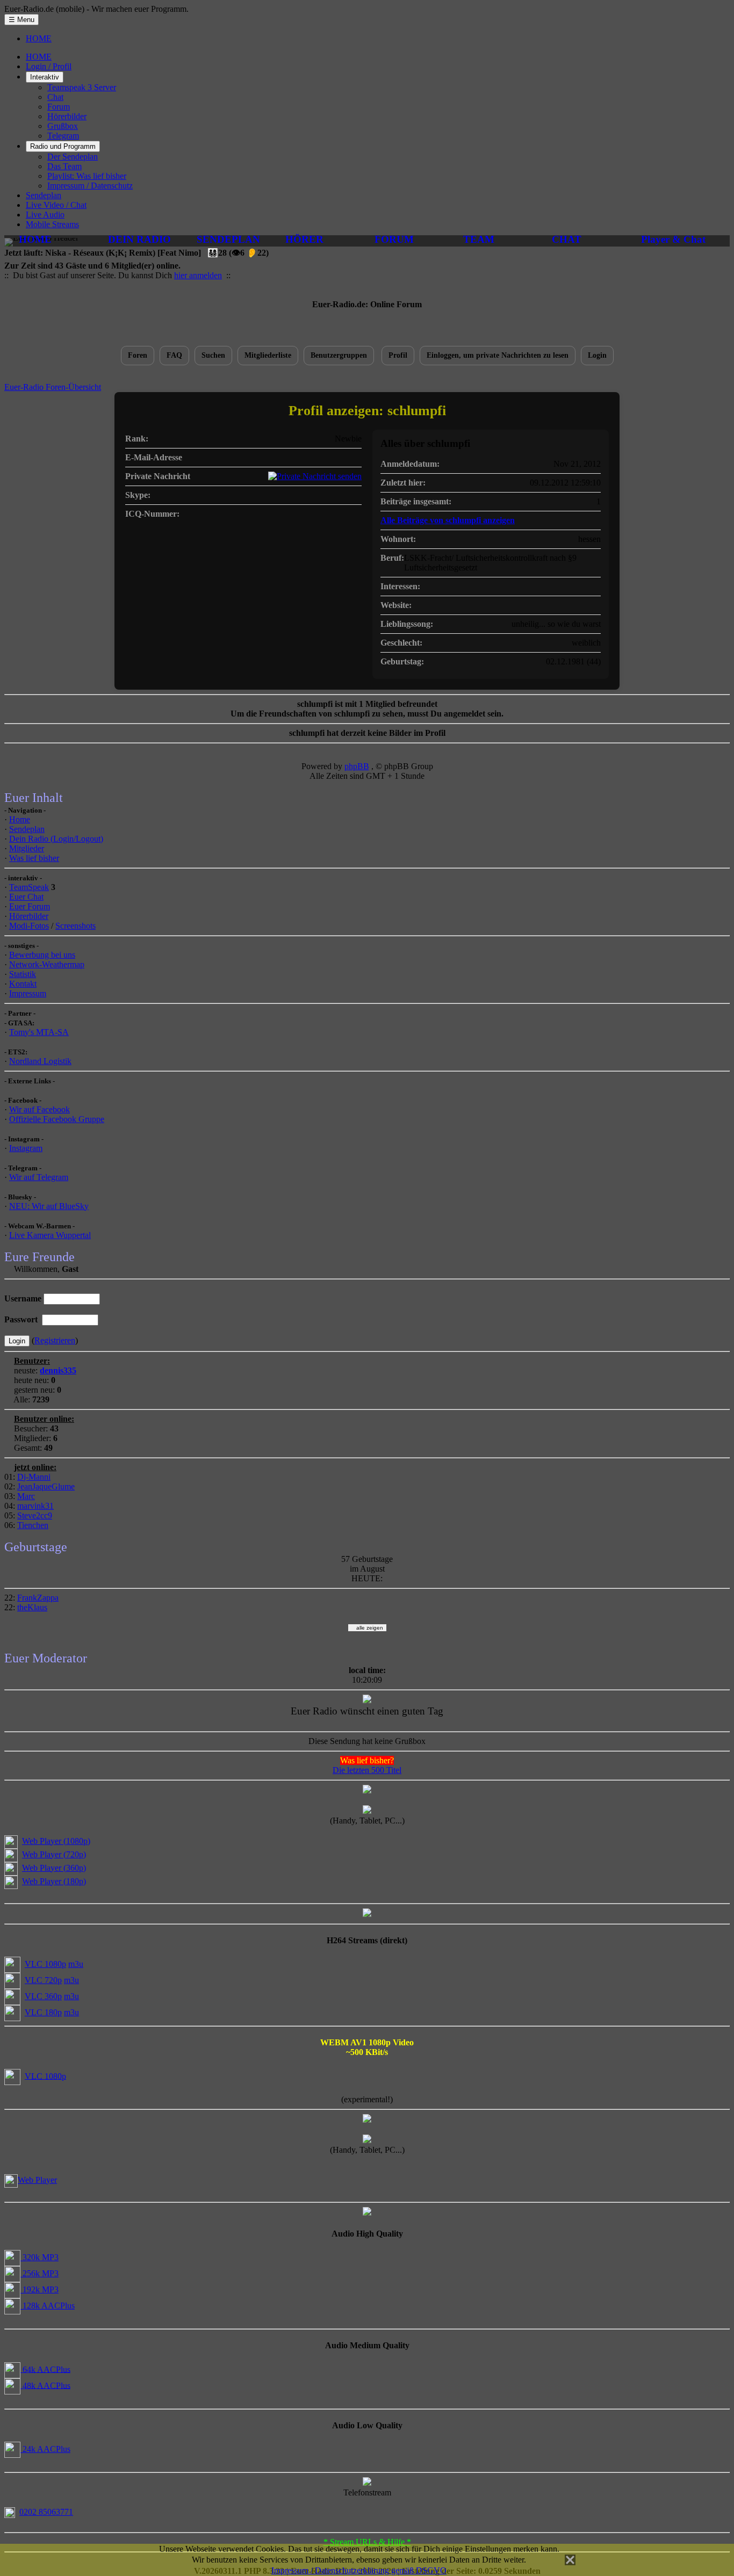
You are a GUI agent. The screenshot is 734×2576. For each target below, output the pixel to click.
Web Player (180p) (54, 1881)
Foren (138, 355)
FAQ (174, 355)
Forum (59, 107)
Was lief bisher (34, 858)
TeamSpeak (29, 887)
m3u (76, 1964)
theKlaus (32, 1607)
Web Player (37, 2180)
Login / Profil (49, 66)
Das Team (64, 166)
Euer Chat (26, 897)
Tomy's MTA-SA (39, 1032)
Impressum (28, 993)
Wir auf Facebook (39, 1109)
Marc (26, 1496)
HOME (39, 38)
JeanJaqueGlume (46, 1486)
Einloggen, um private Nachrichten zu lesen (498, 355)
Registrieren (55, 1340)
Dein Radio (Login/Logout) (56, 839)
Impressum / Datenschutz (90, 186)
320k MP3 (39, 2257)
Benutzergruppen (339, 355)
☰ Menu (21, 20)
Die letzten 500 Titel (367, 1770)
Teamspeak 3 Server (82, 87)
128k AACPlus (48, 2306)
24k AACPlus (45, 2449)
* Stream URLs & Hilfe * (367, 2542)
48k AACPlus (45, 2385)
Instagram (26, 1148)
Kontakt (23, 984)
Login (597, 355)
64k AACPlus (45, 2369)
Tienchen (33, 1525)
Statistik (23, 974)
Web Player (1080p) (56, 1841)
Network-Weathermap (47, 964)
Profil (398, 355)
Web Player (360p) (54, 1868)
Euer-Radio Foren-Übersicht (53, 387)
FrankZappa (38, 1598)
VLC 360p (43, 1996)
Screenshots (75, 926)
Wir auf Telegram (39, 1177)
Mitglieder (27, 848)
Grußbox (63, 126)
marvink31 (35, 1506)
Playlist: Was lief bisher (87, 176)
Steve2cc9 (35, 1515)
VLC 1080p (45, 1964)
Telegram (63, 136)
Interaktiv (45, 77)
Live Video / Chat (56, 205)
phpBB (357, 766)
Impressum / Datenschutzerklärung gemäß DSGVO (359, 2570)
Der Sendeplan (73, 157)
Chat (55, 97)
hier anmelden (198, 275)
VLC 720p (43, 1980)
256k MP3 (39, 2273)
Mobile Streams (52, 224)
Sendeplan (44, 195)
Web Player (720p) (54, 1854)
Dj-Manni (34, 1477)
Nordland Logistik (40, 1061)
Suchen (213, 355)
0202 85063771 (46, 2512)
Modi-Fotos (29, 926)
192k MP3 (39, 2289)
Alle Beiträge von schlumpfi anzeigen (448, 520)
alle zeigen (367, 1628)
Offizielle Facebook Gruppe (57, 1119)
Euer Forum (30, 906)
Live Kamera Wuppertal (50, 1235)
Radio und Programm (63, 146)
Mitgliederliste (268, 355)
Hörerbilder (67, 116)
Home (20, 819)
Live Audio (45, 215)
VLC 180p (43, 2012)
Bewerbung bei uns (42, 955)
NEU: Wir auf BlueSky (49, 1206)
